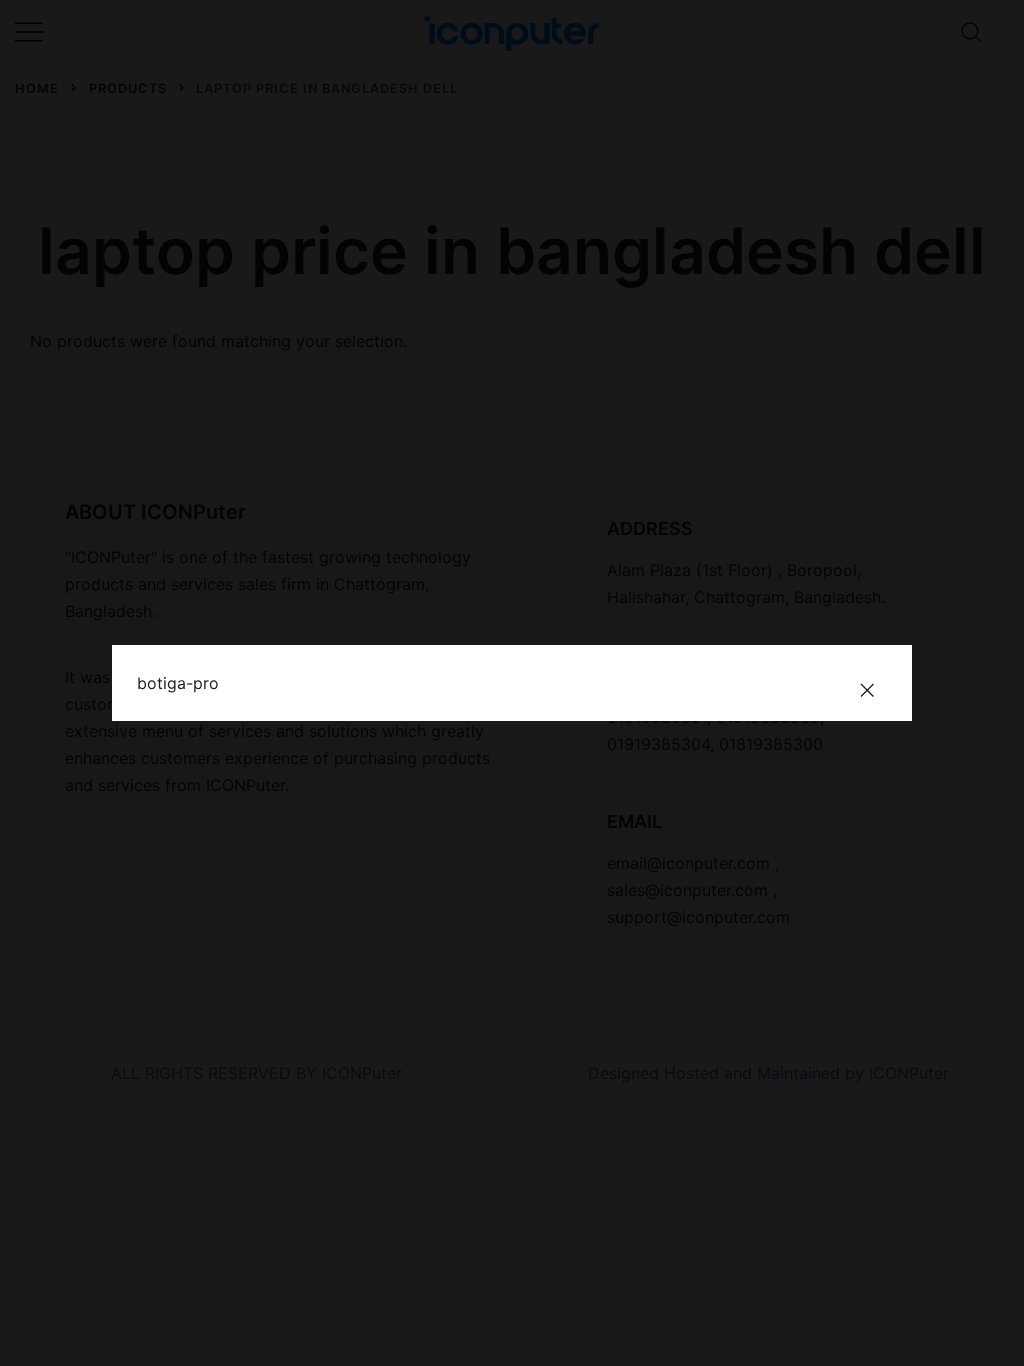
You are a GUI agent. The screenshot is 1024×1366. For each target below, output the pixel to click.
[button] (867, 690)
